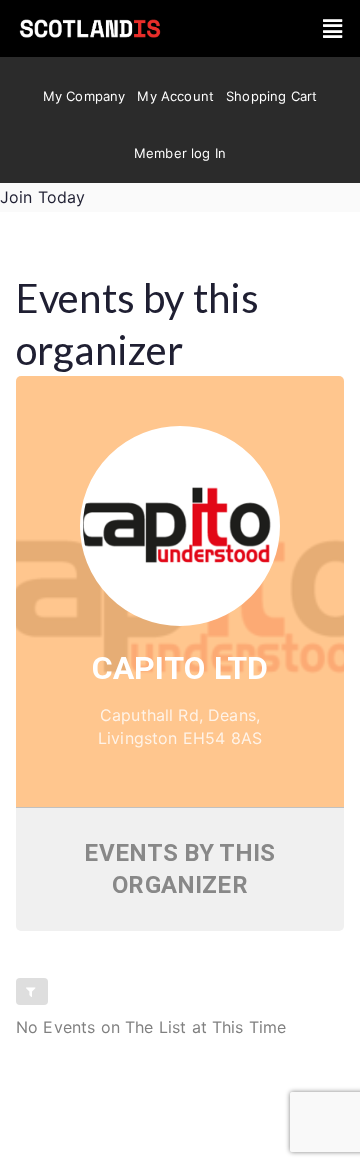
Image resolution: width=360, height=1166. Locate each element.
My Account (175, 96)
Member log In (180, 153)
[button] (332, 28)
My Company (84, 96)
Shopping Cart (271, 96)
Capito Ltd (180, 668)
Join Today (43, 197)
